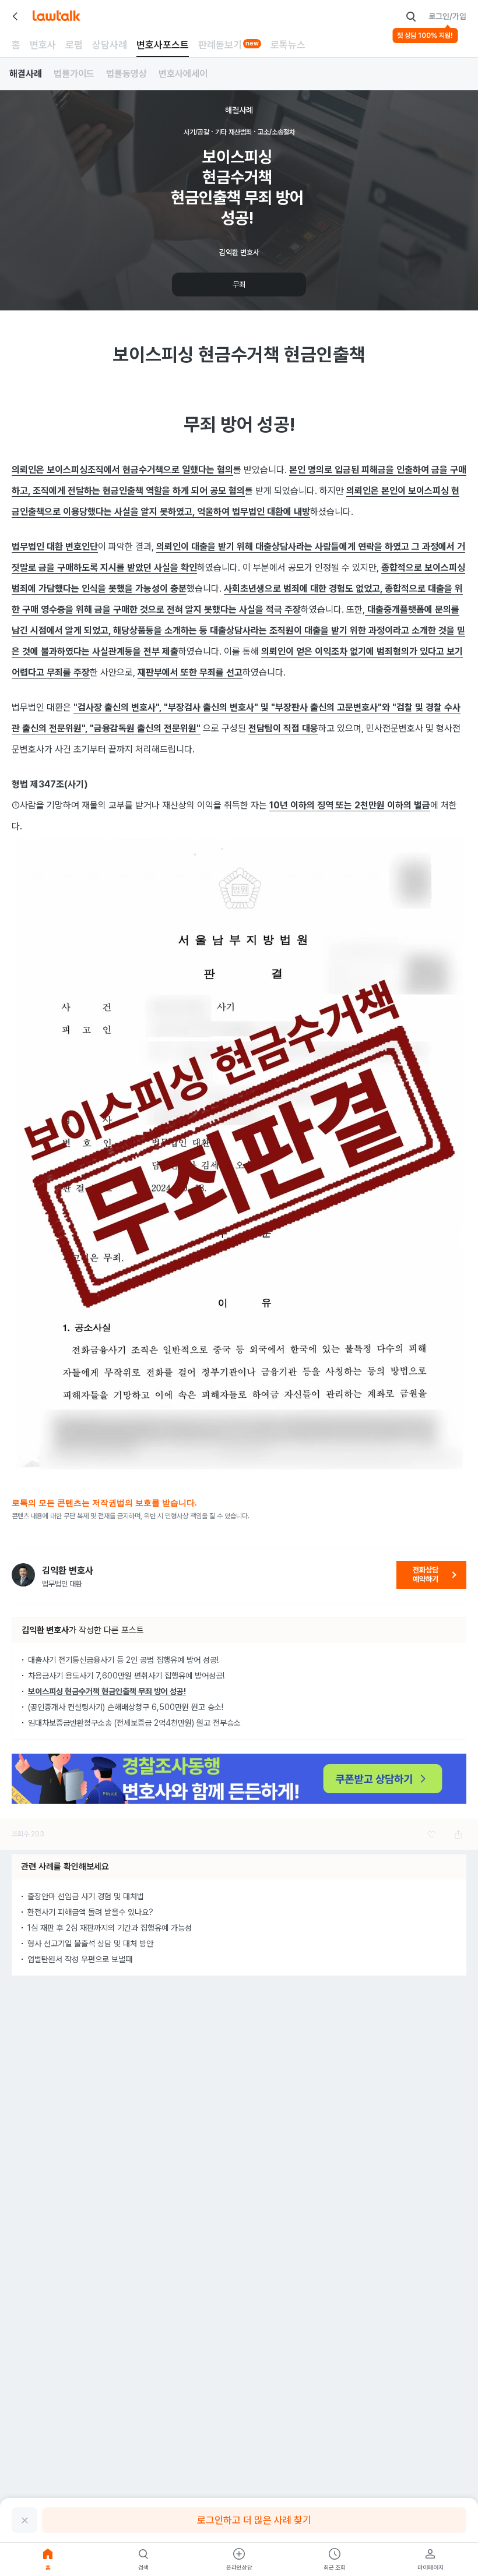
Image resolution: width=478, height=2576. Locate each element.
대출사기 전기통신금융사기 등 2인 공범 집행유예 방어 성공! (123, 1660)
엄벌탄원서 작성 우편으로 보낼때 (80, 1959)
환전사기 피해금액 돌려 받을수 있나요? (90, 1912)
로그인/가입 (447, 16)
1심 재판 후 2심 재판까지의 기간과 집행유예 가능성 (110, 1928)
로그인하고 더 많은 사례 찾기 (254, 2520)
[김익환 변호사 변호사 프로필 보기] (23, 1575)
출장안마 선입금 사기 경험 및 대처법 (86, 1896)
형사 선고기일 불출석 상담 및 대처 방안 (90, 1944)
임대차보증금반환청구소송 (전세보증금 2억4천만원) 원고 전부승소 (134, 1723)
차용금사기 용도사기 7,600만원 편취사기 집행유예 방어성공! (126, 1676)
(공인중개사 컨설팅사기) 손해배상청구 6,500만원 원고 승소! (126, 1707)
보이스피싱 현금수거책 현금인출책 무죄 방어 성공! (107, 1691)
